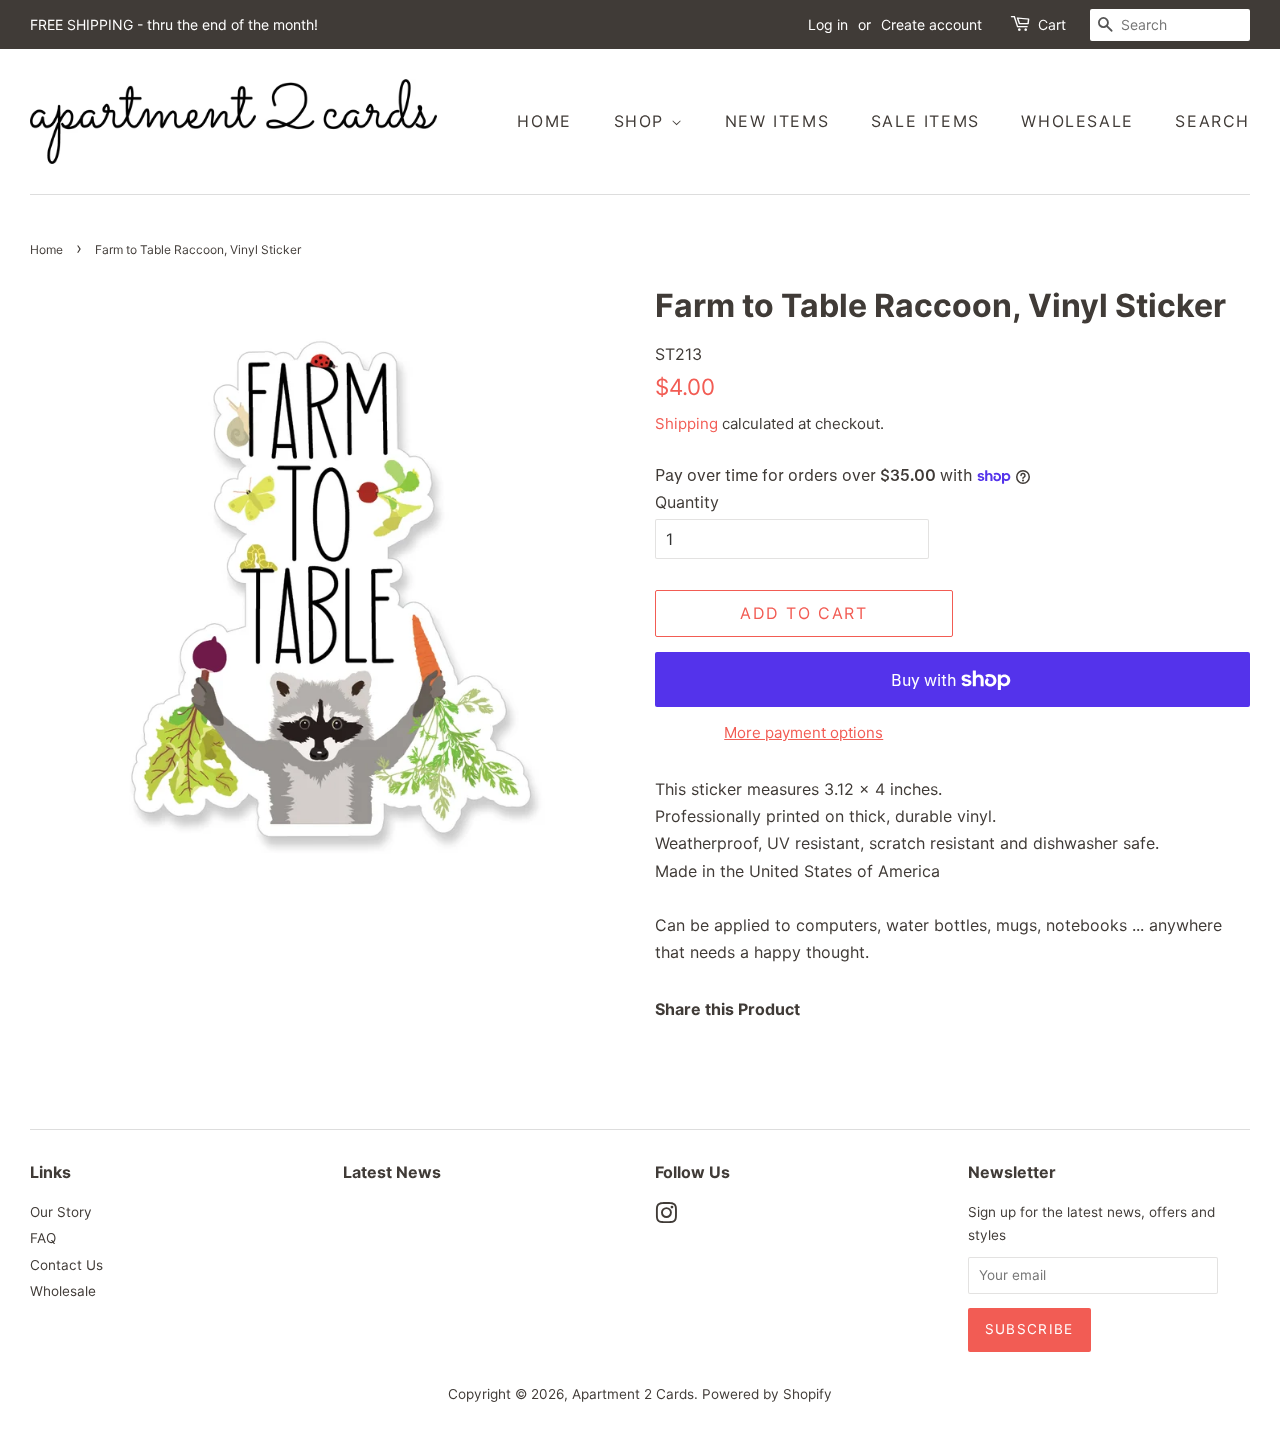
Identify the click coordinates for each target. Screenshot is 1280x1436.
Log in (828, 24)
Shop (642, 121)
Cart (1052, 24)
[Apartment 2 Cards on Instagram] (666, 1217)
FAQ (43, 1238)
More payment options (803, 732)
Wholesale (1077, 121)
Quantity (687, 502)
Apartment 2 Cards (633, 1394)
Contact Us (66, 1265)
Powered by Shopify (767, 1394)
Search (1212, 121)
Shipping (686, 423)
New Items (777, 121)
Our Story (61, 1212)
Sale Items (925, 121)
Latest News (392, 1172)
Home (544, 121)
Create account (931, 24)
